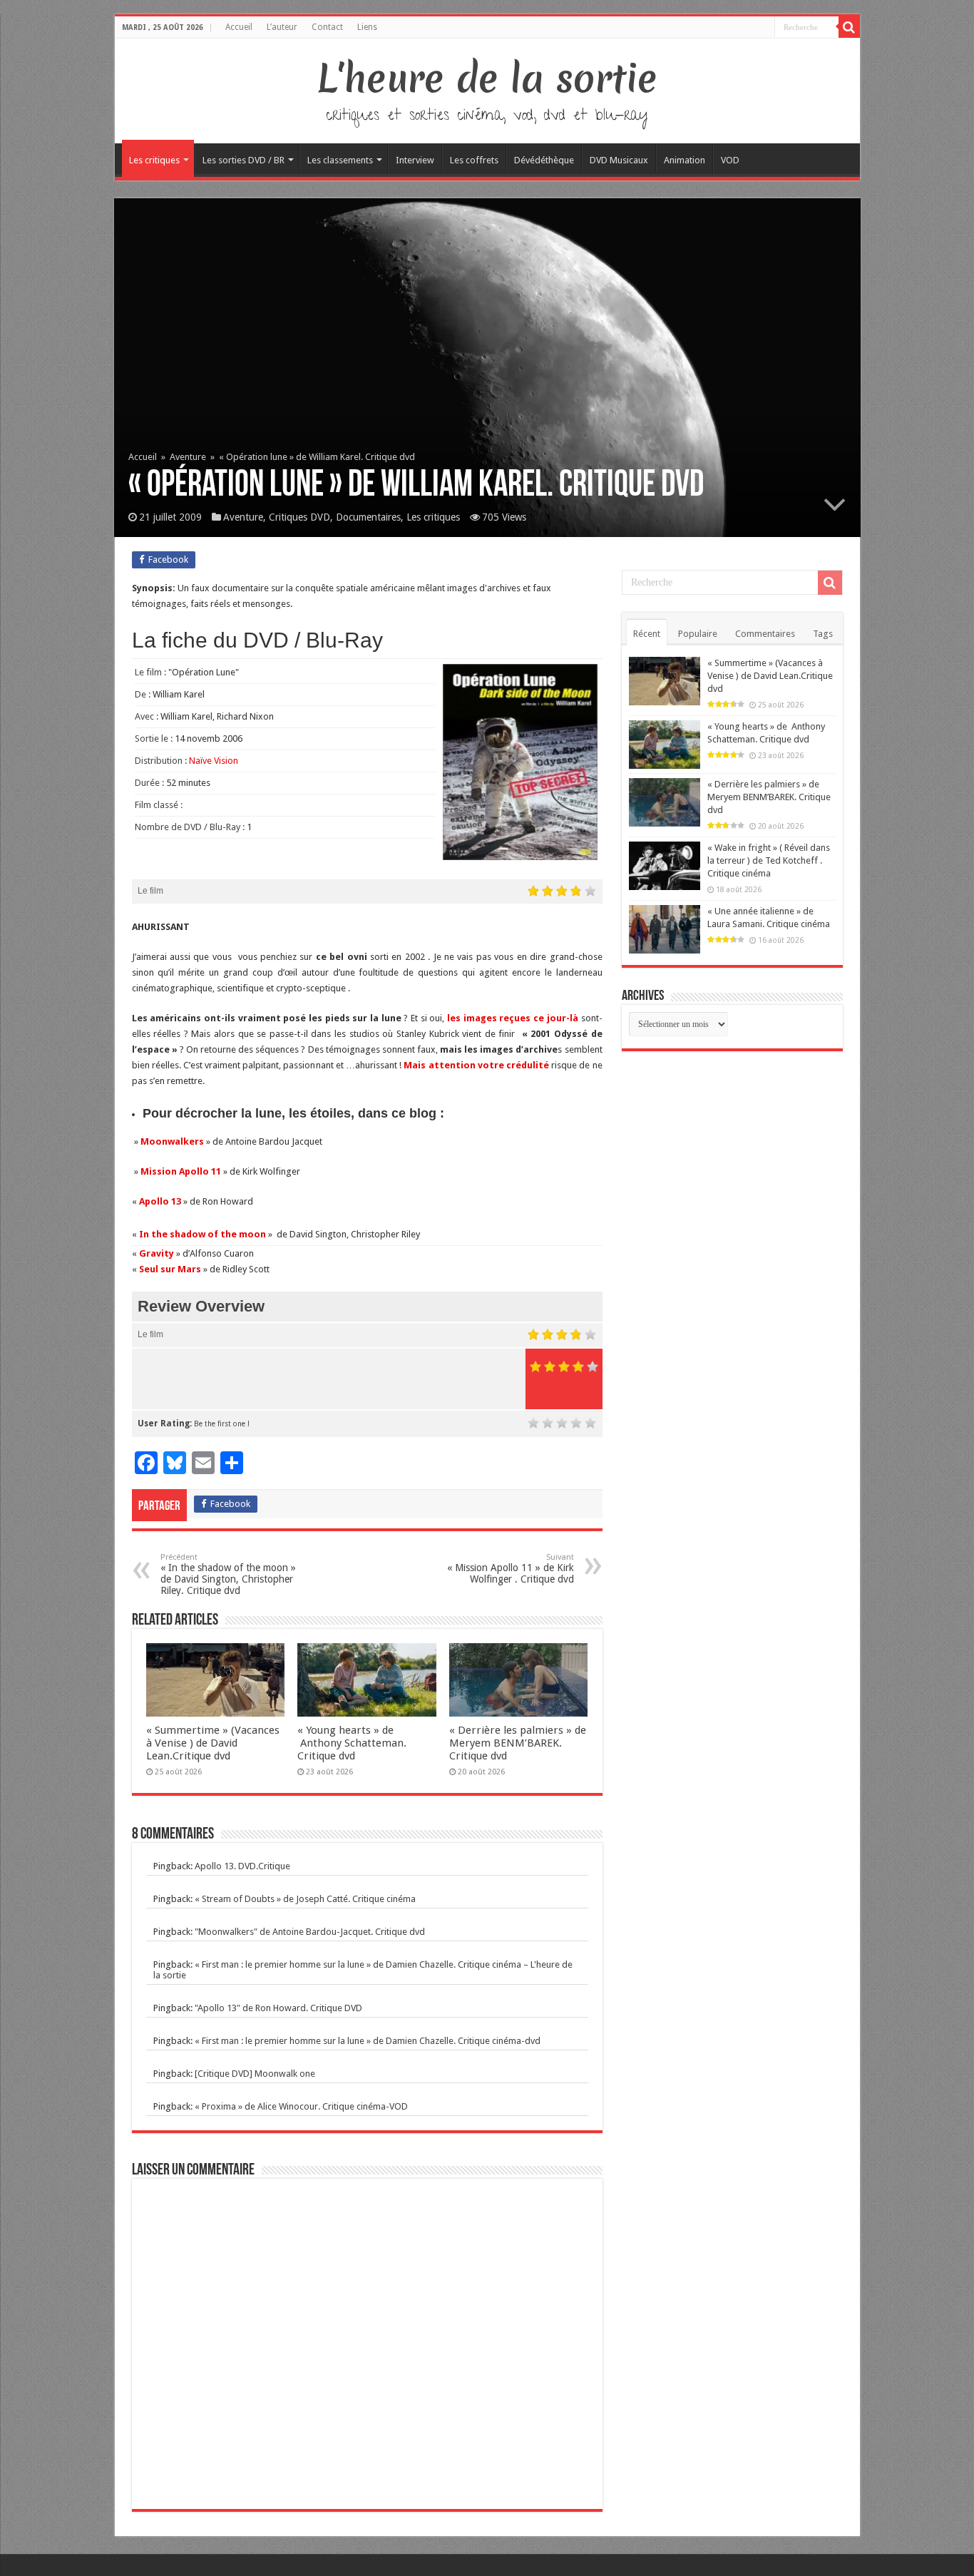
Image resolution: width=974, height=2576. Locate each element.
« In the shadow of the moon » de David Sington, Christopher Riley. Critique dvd (228, 1574)
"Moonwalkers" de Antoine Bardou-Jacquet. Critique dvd (310, 1932)
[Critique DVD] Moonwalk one (255, 2074)
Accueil (239, 27)
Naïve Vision (214, 761)
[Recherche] (849, 27)
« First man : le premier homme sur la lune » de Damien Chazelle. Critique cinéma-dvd (368, 2041)
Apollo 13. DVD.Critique (242, 1866)
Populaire (698, 634)
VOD (730, 160)
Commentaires (765, 634)
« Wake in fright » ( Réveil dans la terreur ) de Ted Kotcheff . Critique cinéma (769, 860)
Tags (823, 634)
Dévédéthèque (544, 160)
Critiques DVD (299, 517)
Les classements (340, 160)
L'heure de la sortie (487, 78)
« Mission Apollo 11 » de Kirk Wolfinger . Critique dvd (511, 1569)
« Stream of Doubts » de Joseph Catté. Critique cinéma (305, 1899)
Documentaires (368, 517)
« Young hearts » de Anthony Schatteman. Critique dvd (352, 1743)
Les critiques (154, 160)
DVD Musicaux (619, 160)
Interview (415, 160)
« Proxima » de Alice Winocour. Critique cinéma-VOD (301, 2106)
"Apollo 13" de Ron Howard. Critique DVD (278, 2008)
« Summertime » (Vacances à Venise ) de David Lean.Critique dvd (213, 1743)
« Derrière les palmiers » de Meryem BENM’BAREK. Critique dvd (518, 1743)
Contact (327, 27)
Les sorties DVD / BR (243, 160)
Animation (685, 160)
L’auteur (282, 27)
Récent (647, 634)
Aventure (188, 457)
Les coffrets (474, 160)
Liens (367, 27)
